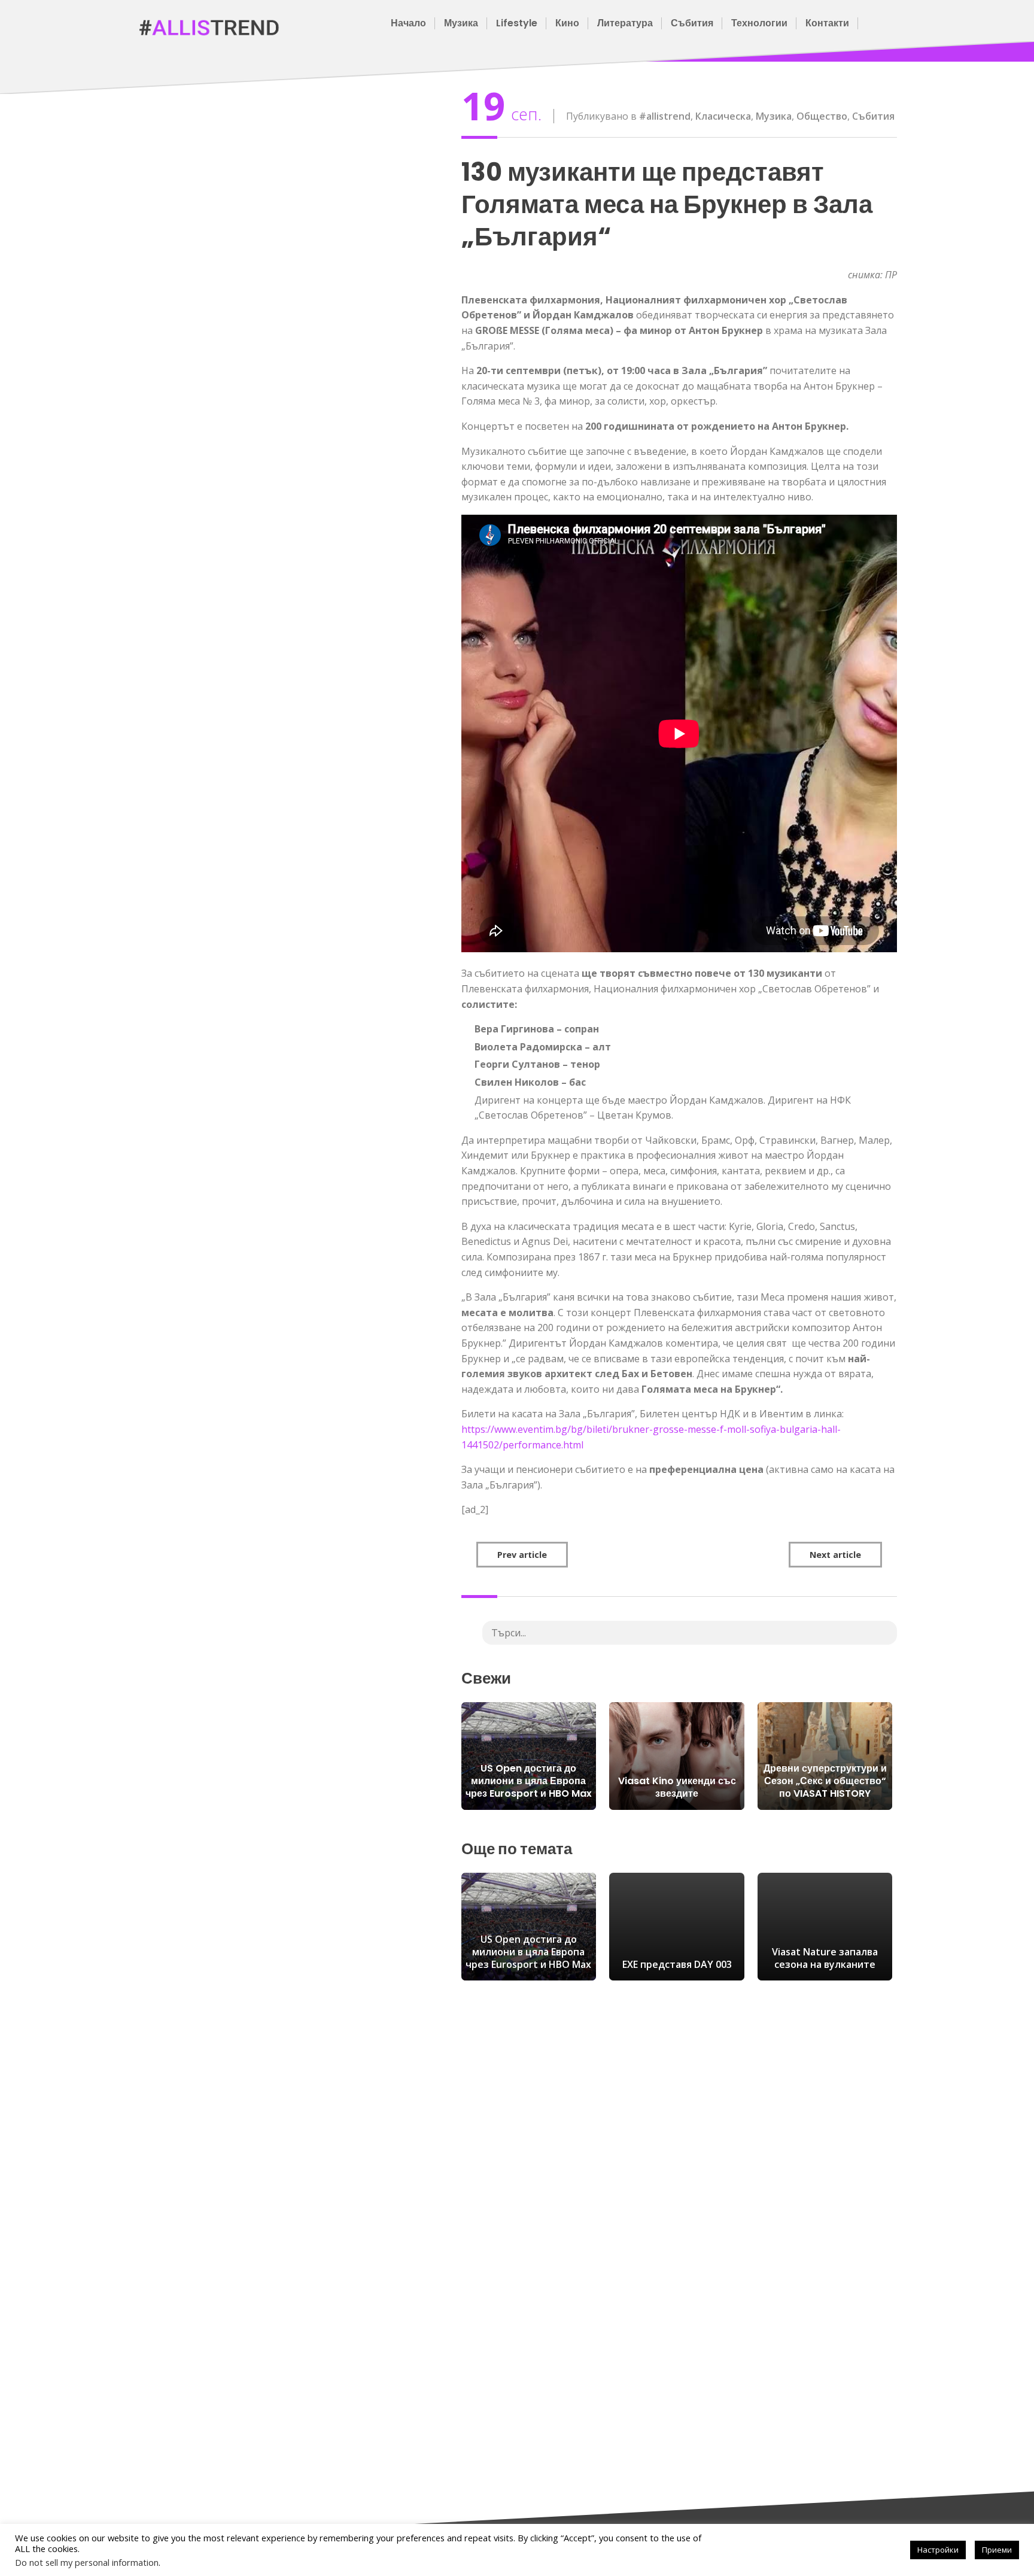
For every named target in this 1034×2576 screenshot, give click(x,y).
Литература (625, 23)
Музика (461, 23)
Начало (408, 23)
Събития (692, 23)
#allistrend (665, 116)
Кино (567, 23)
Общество (822, 116)
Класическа (723, 116)
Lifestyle (517, 23)
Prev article (522, 1555)
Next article (835, 1555)
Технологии (759, 23)
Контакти (827, 23)
